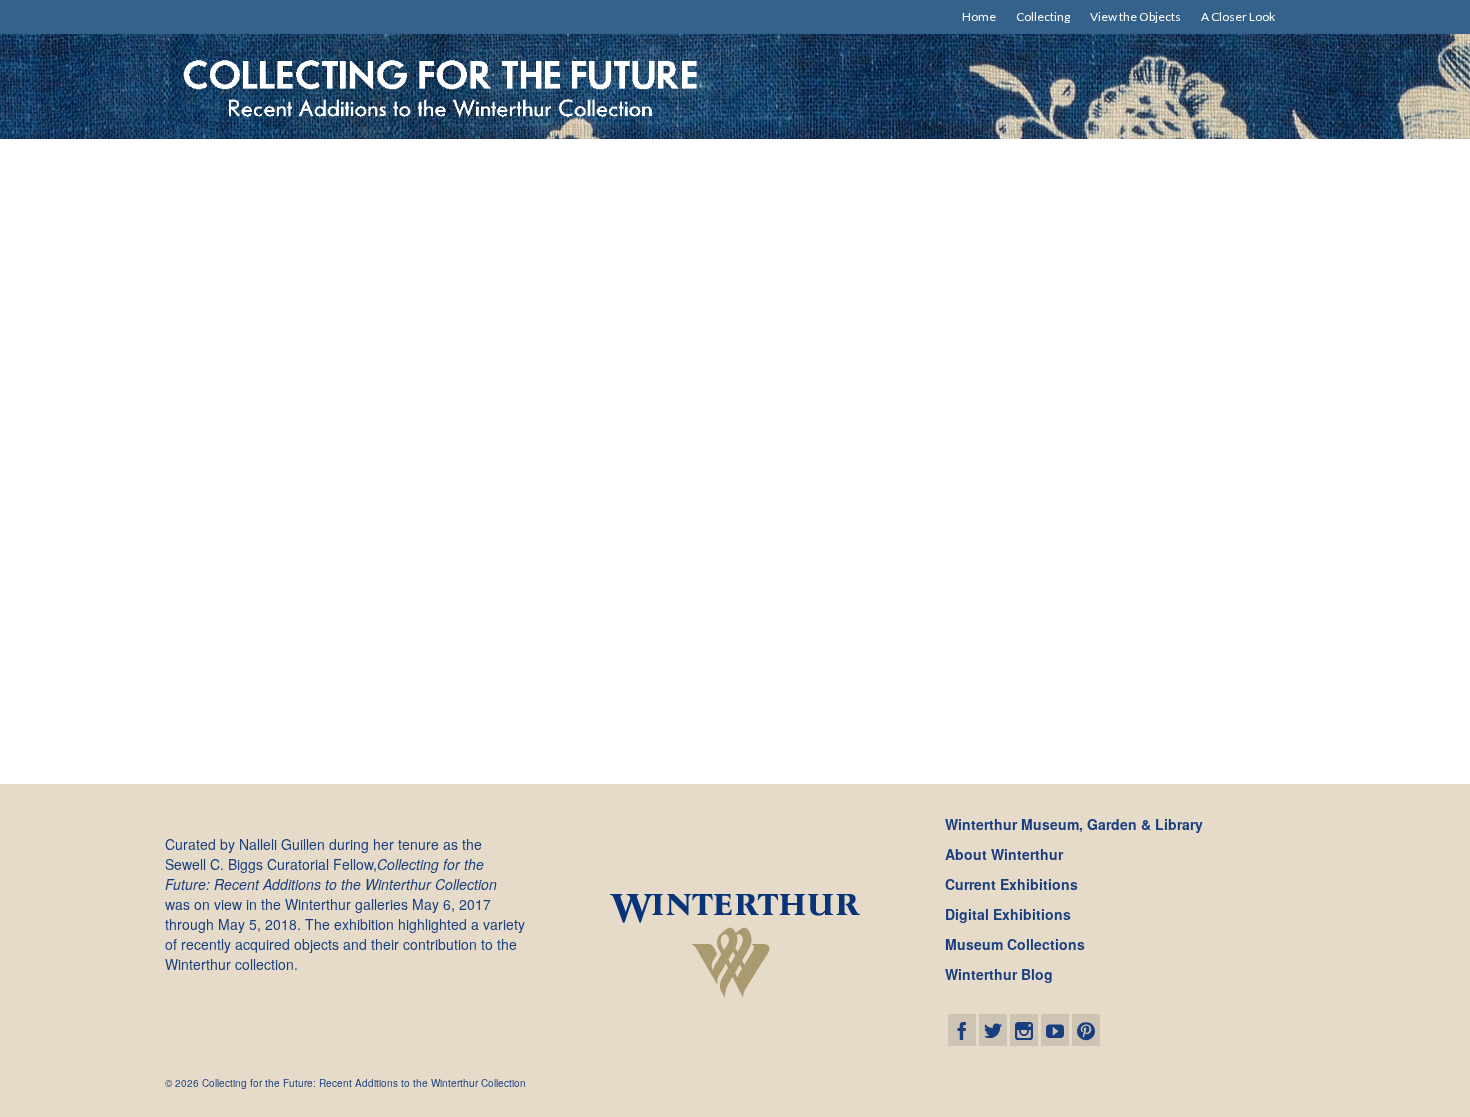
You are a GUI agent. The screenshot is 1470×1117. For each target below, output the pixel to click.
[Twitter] (993, 1030)
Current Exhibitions (1011, 884)
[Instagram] (1024, 1030)
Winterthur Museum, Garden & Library (1074, 824)
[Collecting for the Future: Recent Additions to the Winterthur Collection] (442, 86)
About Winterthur (1004, 854)
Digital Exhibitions (1008, 914)
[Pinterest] (1086, 1030)
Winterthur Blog (999, 974)
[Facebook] (962, 1030)
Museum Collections (1015, 944)
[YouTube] (1055, 1030)
